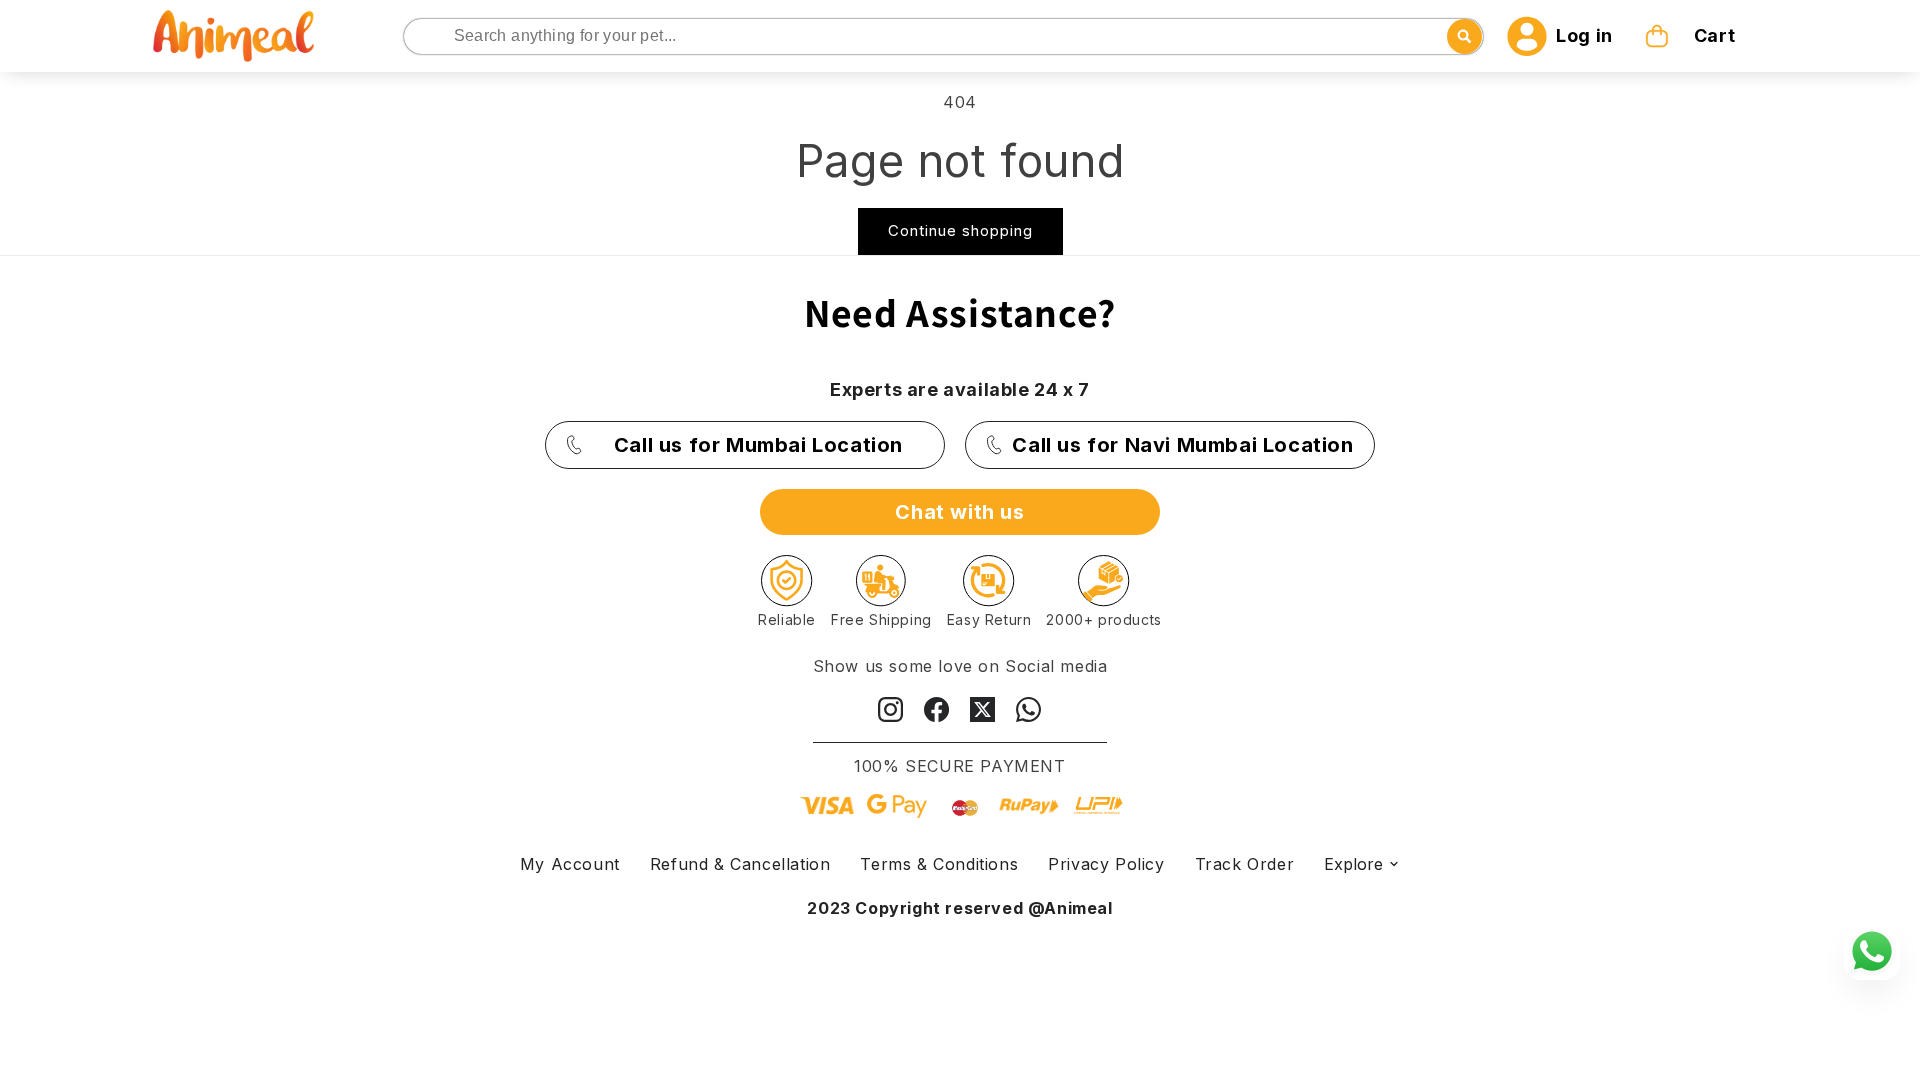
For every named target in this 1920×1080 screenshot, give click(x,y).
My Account (570, 864)
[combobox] (944, 36)
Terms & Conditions (939, 864)
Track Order (1245, 864)
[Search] (420, 37)
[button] (1692, 36)
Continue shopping (960, 230)
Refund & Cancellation (740, 864)
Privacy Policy (1106, 864)
